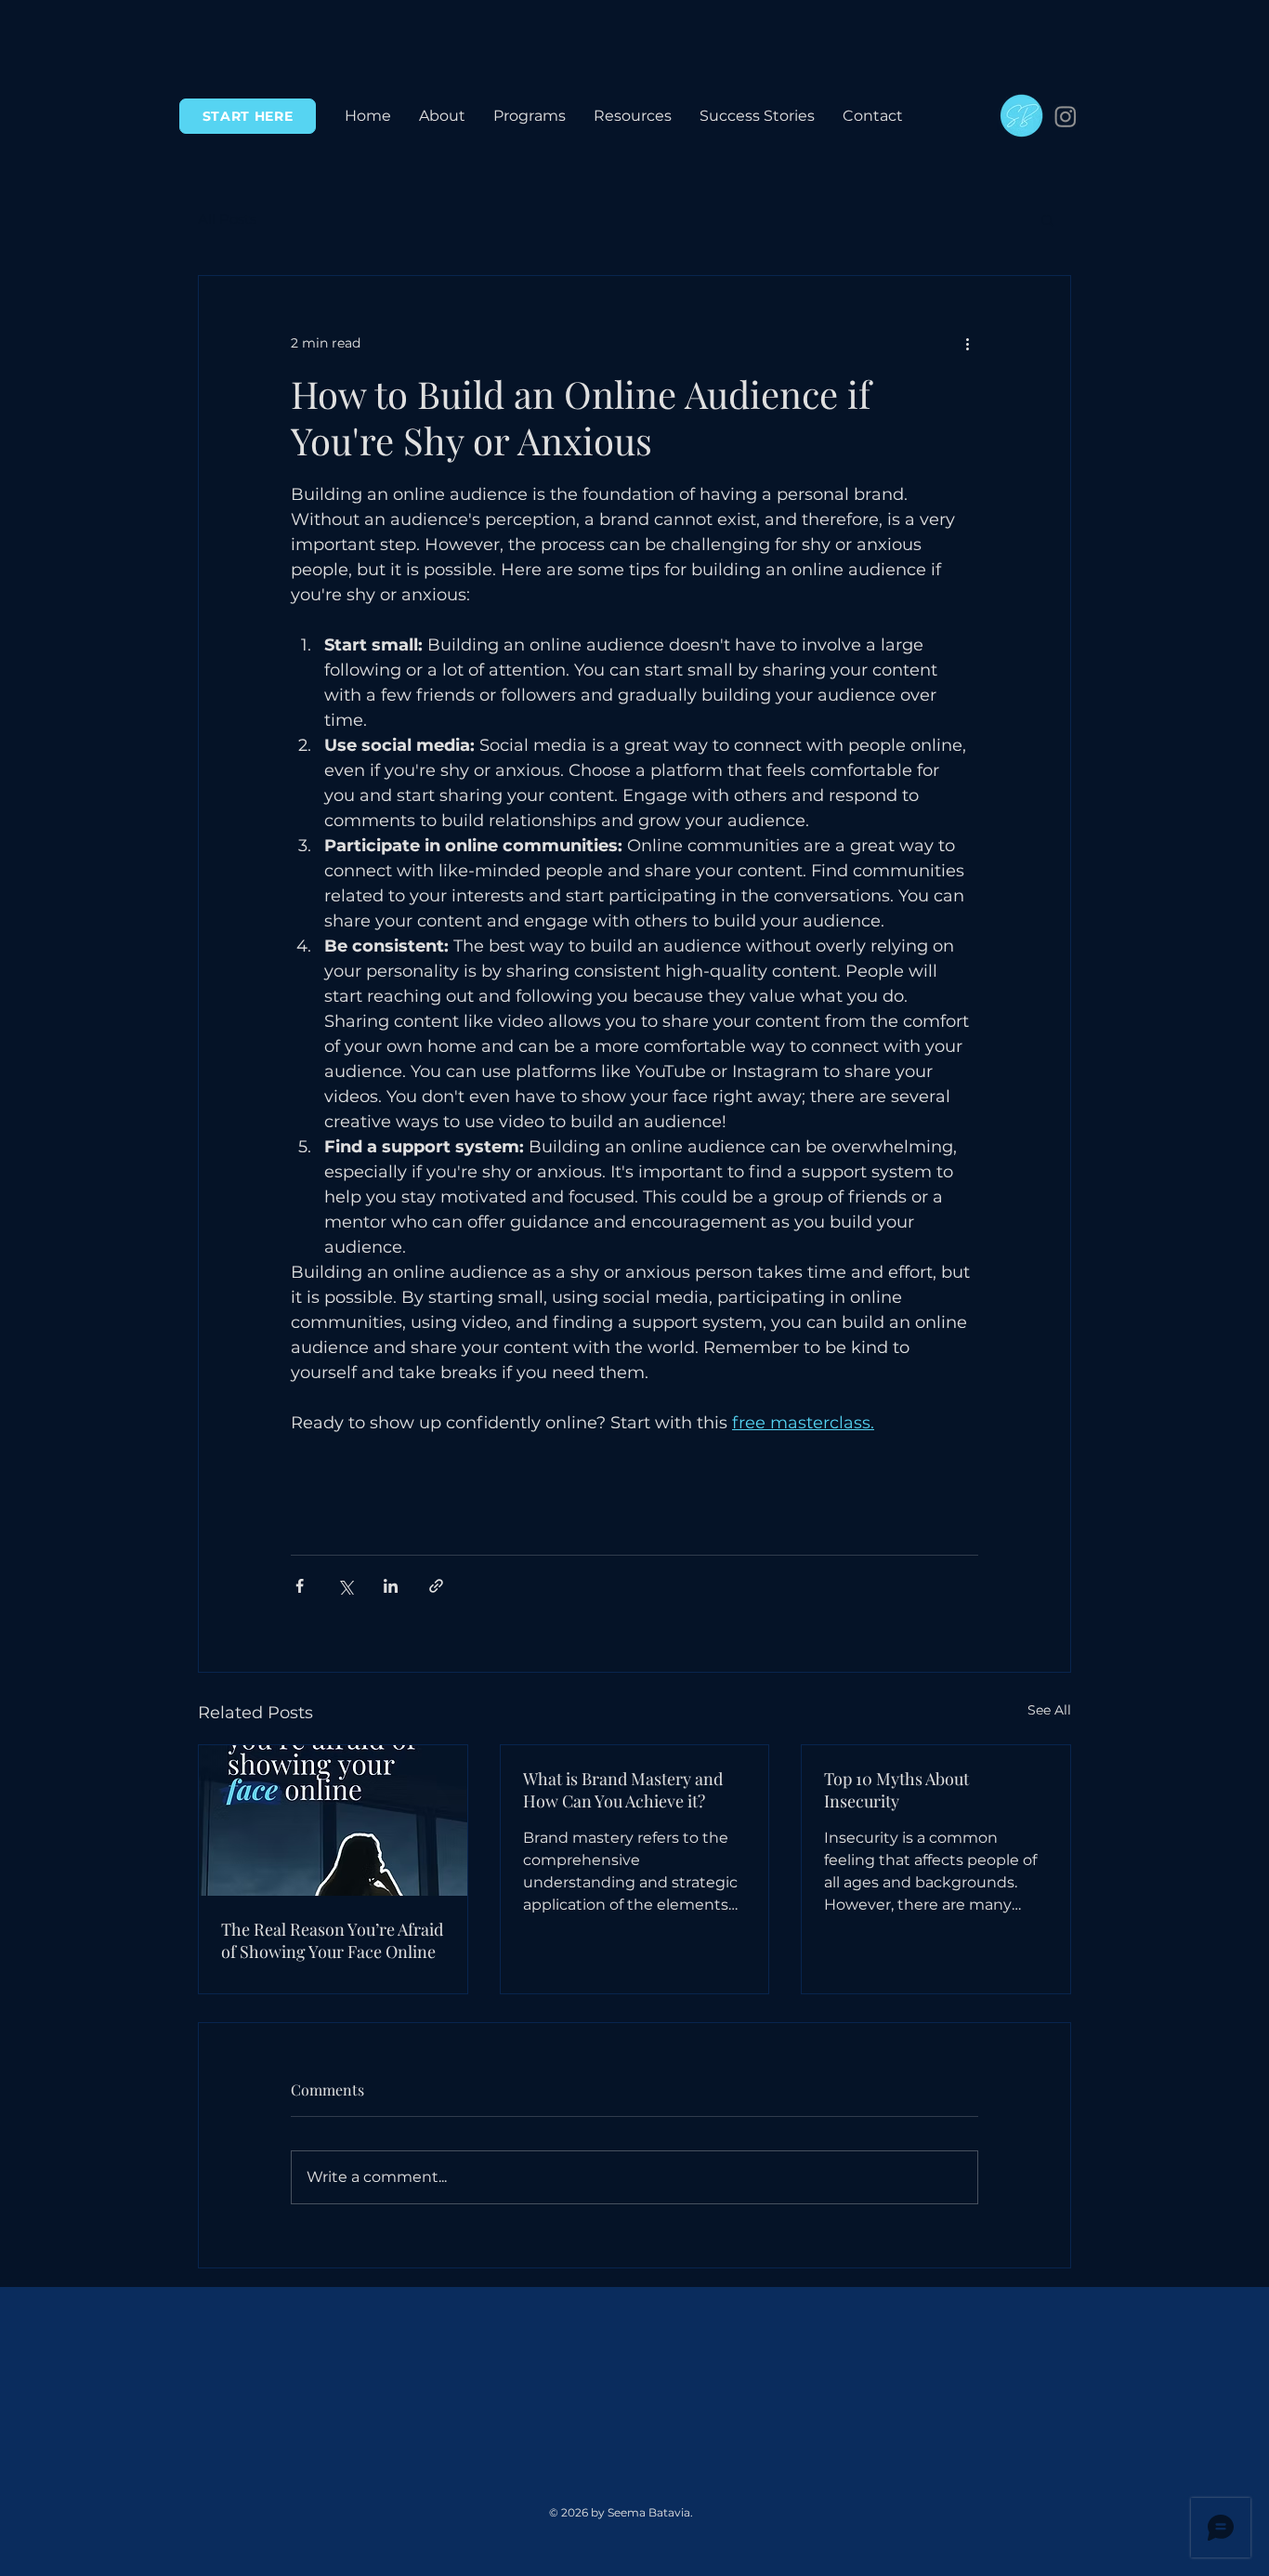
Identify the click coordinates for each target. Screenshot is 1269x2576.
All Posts (227, 219)
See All (1049, 1710)
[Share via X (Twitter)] (345, 1586)
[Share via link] (436, 1586)
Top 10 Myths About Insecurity (896, 1790)
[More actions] (967, 343)
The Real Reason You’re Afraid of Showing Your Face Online (332, 1940)
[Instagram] (1066, 116)
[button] (530, 116)
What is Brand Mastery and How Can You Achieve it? (623, 1790)
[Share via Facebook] (300, 1586)
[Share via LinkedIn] (391, 1586)
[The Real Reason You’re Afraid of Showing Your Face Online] (333, 1820)
